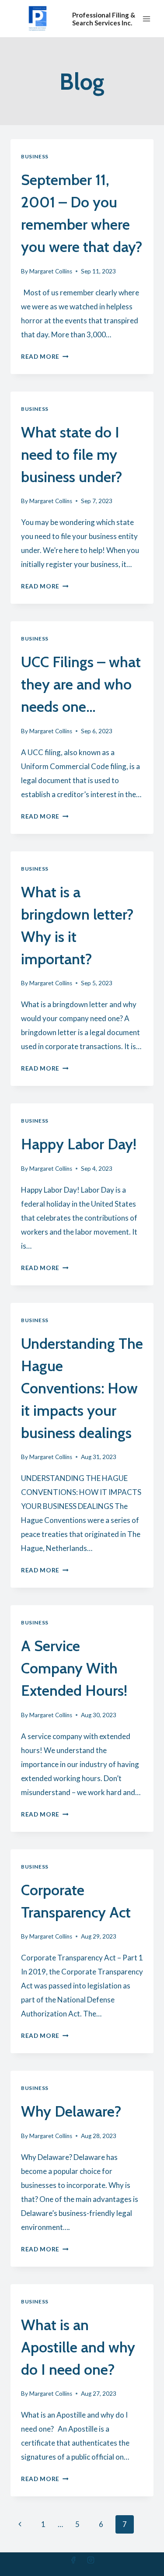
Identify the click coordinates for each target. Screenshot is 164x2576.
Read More (45, 357)
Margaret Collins (51, 271)
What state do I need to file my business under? (72, 455)
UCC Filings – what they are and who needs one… (81, 684)
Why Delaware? (71, 2111)
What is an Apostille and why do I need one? (78, 2347)
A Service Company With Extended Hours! (74, 1668)
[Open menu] (147, 19)
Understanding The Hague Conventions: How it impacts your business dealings (82, 1388)
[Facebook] (73, 2560)
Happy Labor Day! (79, 1144)
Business (35, 156)
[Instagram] (91, 2560)
